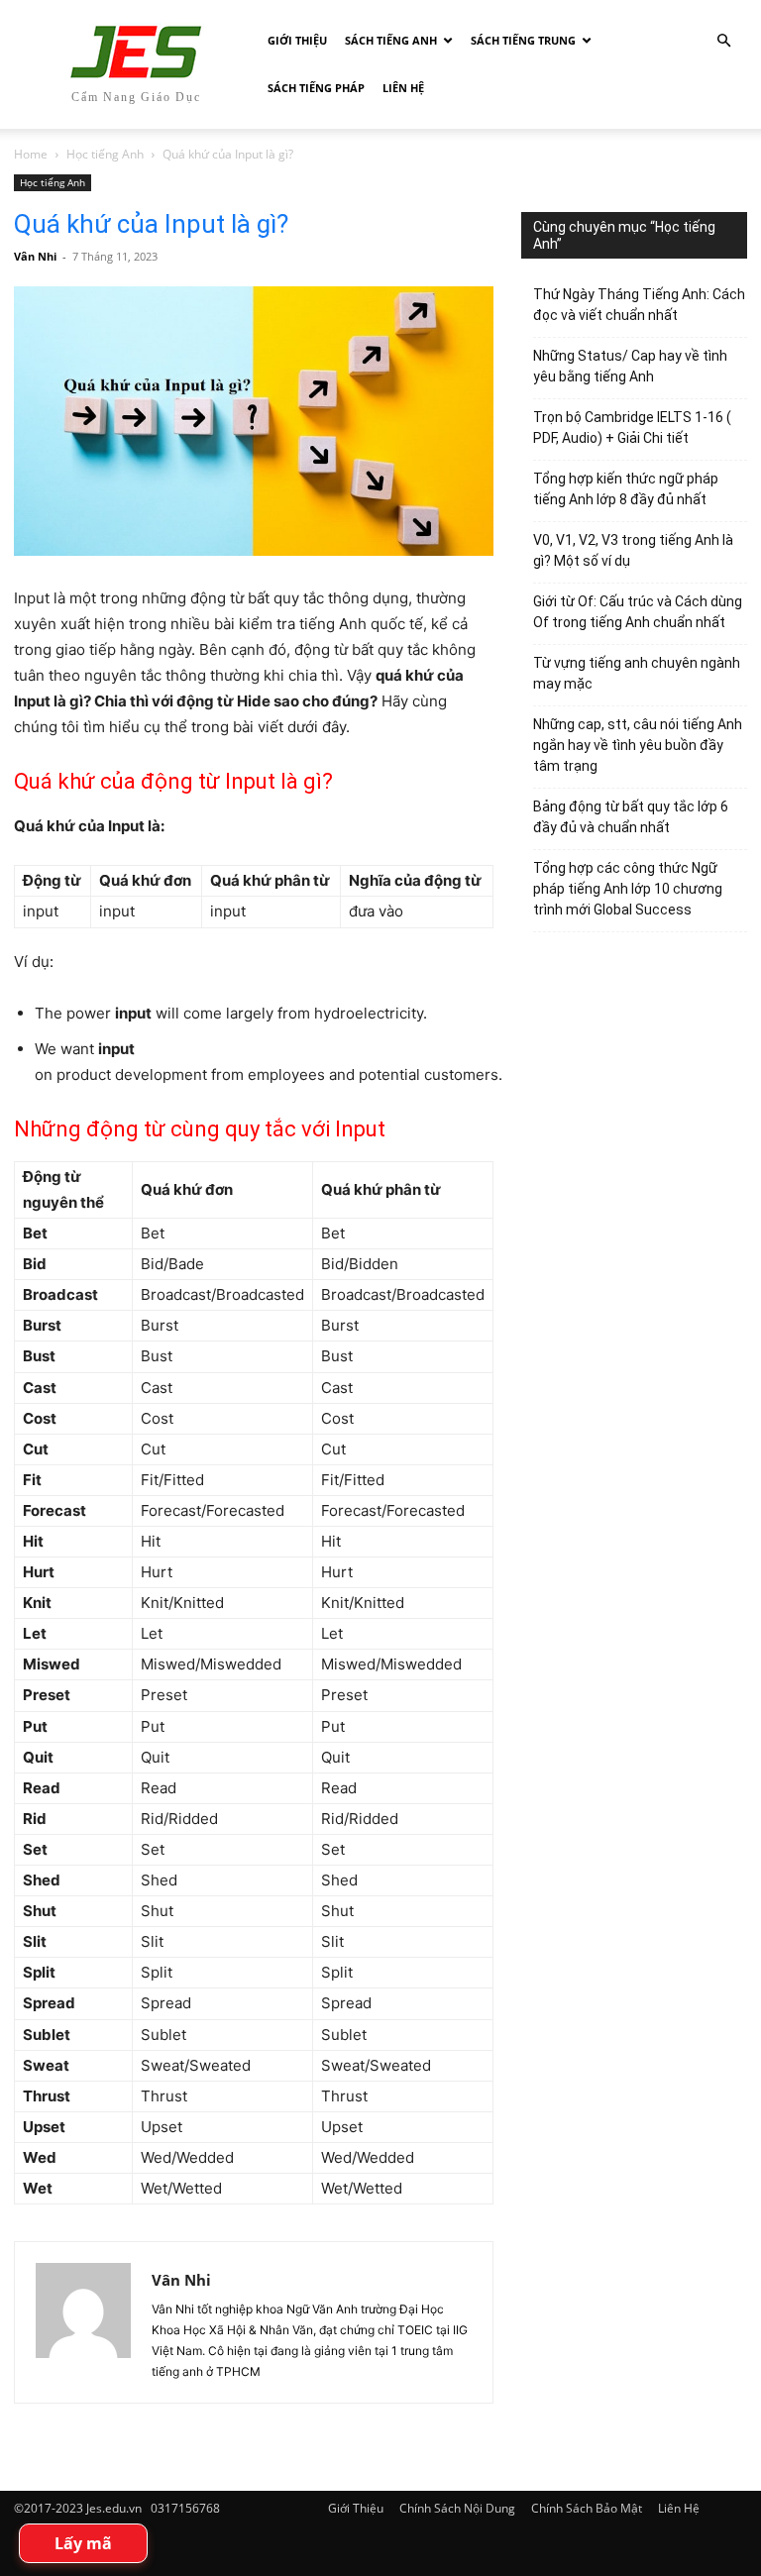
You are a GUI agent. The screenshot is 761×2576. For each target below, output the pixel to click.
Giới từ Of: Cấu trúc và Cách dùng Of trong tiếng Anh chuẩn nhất (638, 612)
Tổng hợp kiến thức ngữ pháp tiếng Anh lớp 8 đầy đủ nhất (626, 489)
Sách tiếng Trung (523, 40)
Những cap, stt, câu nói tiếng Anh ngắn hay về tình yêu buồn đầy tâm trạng (638, 745)
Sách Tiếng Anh (391, 40)
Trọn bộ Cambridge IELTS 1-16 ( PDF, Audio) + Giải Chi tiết (632, 428)
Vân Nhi (35, 256)
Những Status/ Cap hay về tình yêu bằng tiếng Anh (630, 366)
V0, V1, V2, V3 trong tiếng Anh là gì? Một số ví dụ (633, 550)
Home (31, 154)
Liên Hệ (403, 88)
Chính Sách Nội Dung (457, 2508)
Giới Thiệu (297, 40)
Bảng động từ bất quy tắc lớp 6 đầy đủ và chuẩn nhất (631, 817)
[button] (723, 41)
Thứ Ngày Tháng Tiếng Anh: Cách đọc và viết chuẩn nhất (639, 305)
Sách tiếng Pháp (316, 88)
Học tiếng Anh (105, 154)
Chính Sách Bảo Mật (587, 2508)
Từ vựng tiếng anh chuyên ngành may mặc (637, 673)
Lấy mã (83, 2543)
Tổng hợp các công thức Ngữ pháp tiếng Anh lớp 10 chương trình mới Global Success (628, 889)
